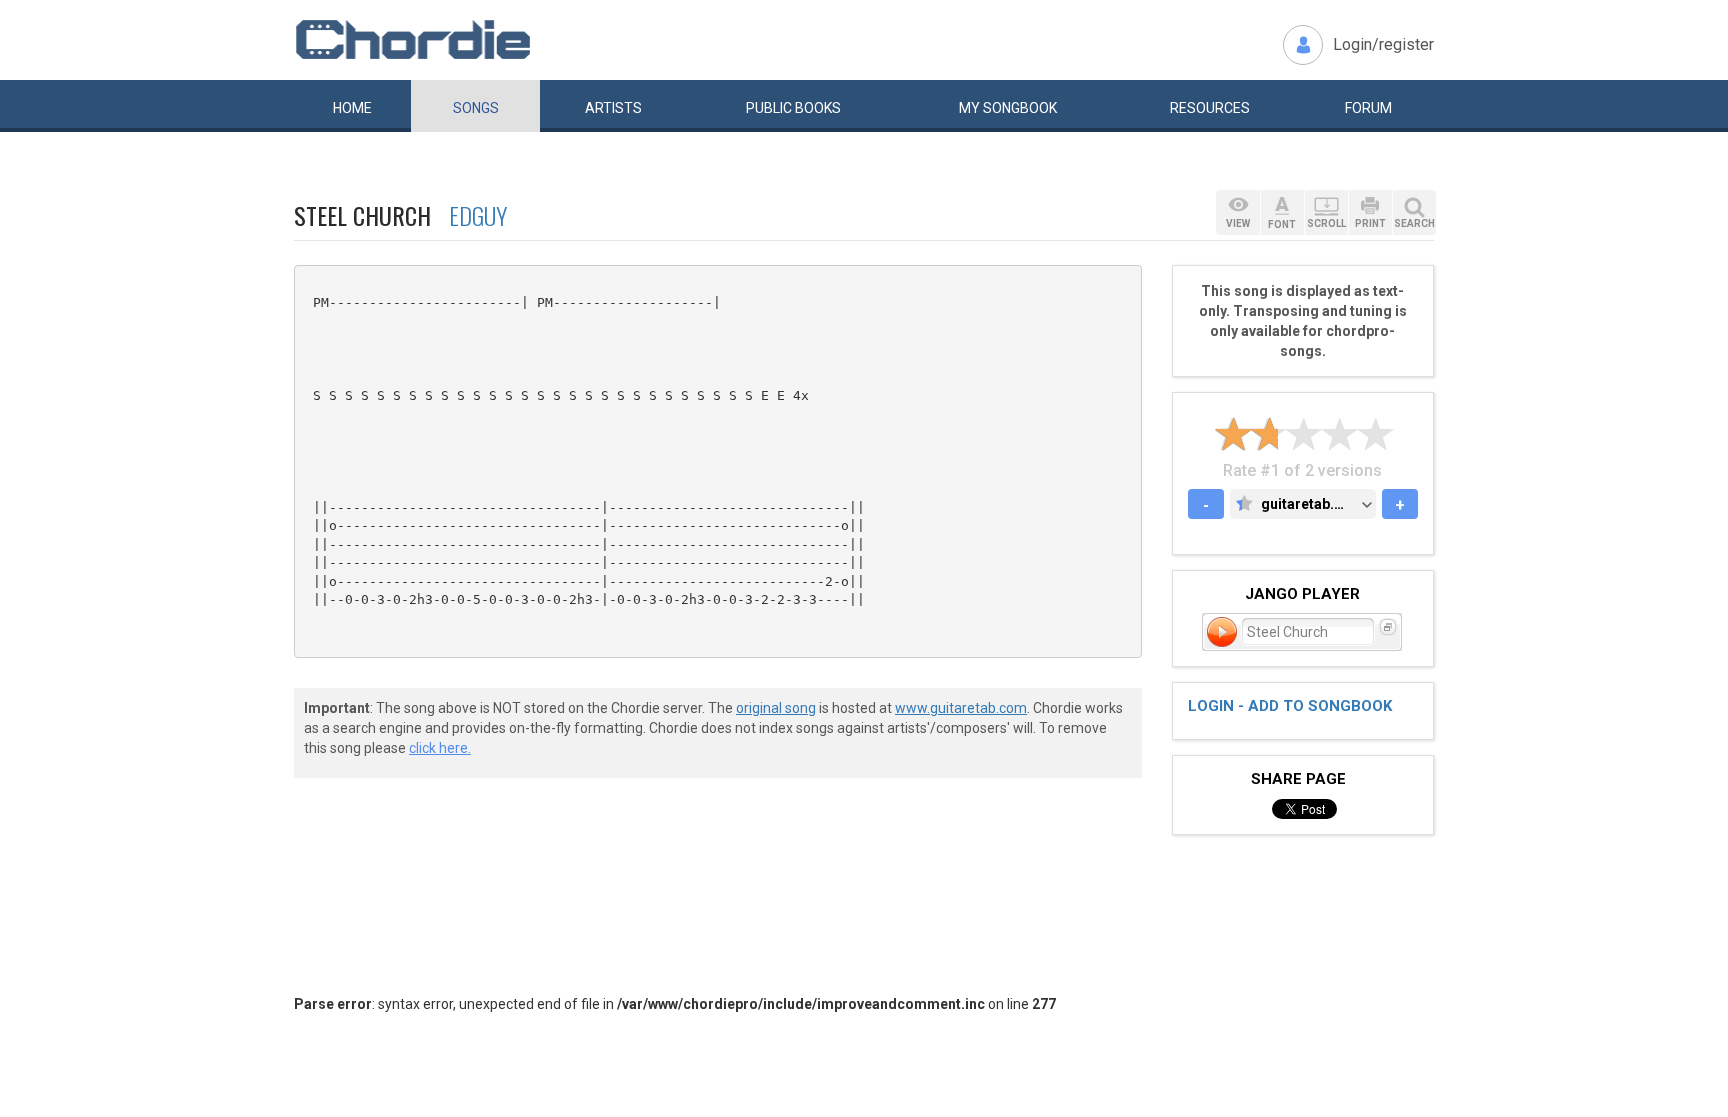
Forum (1368, 108)
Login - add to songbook (1290, 706)
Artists (613, 108)
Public (793, 108)
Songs (476, 108)
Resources (1210, 108)
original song (776, 708)
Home (352, 108)
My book (1008, 108)
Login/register (1383, 44)
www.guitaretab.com (961, 708)
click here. (440, 748)
